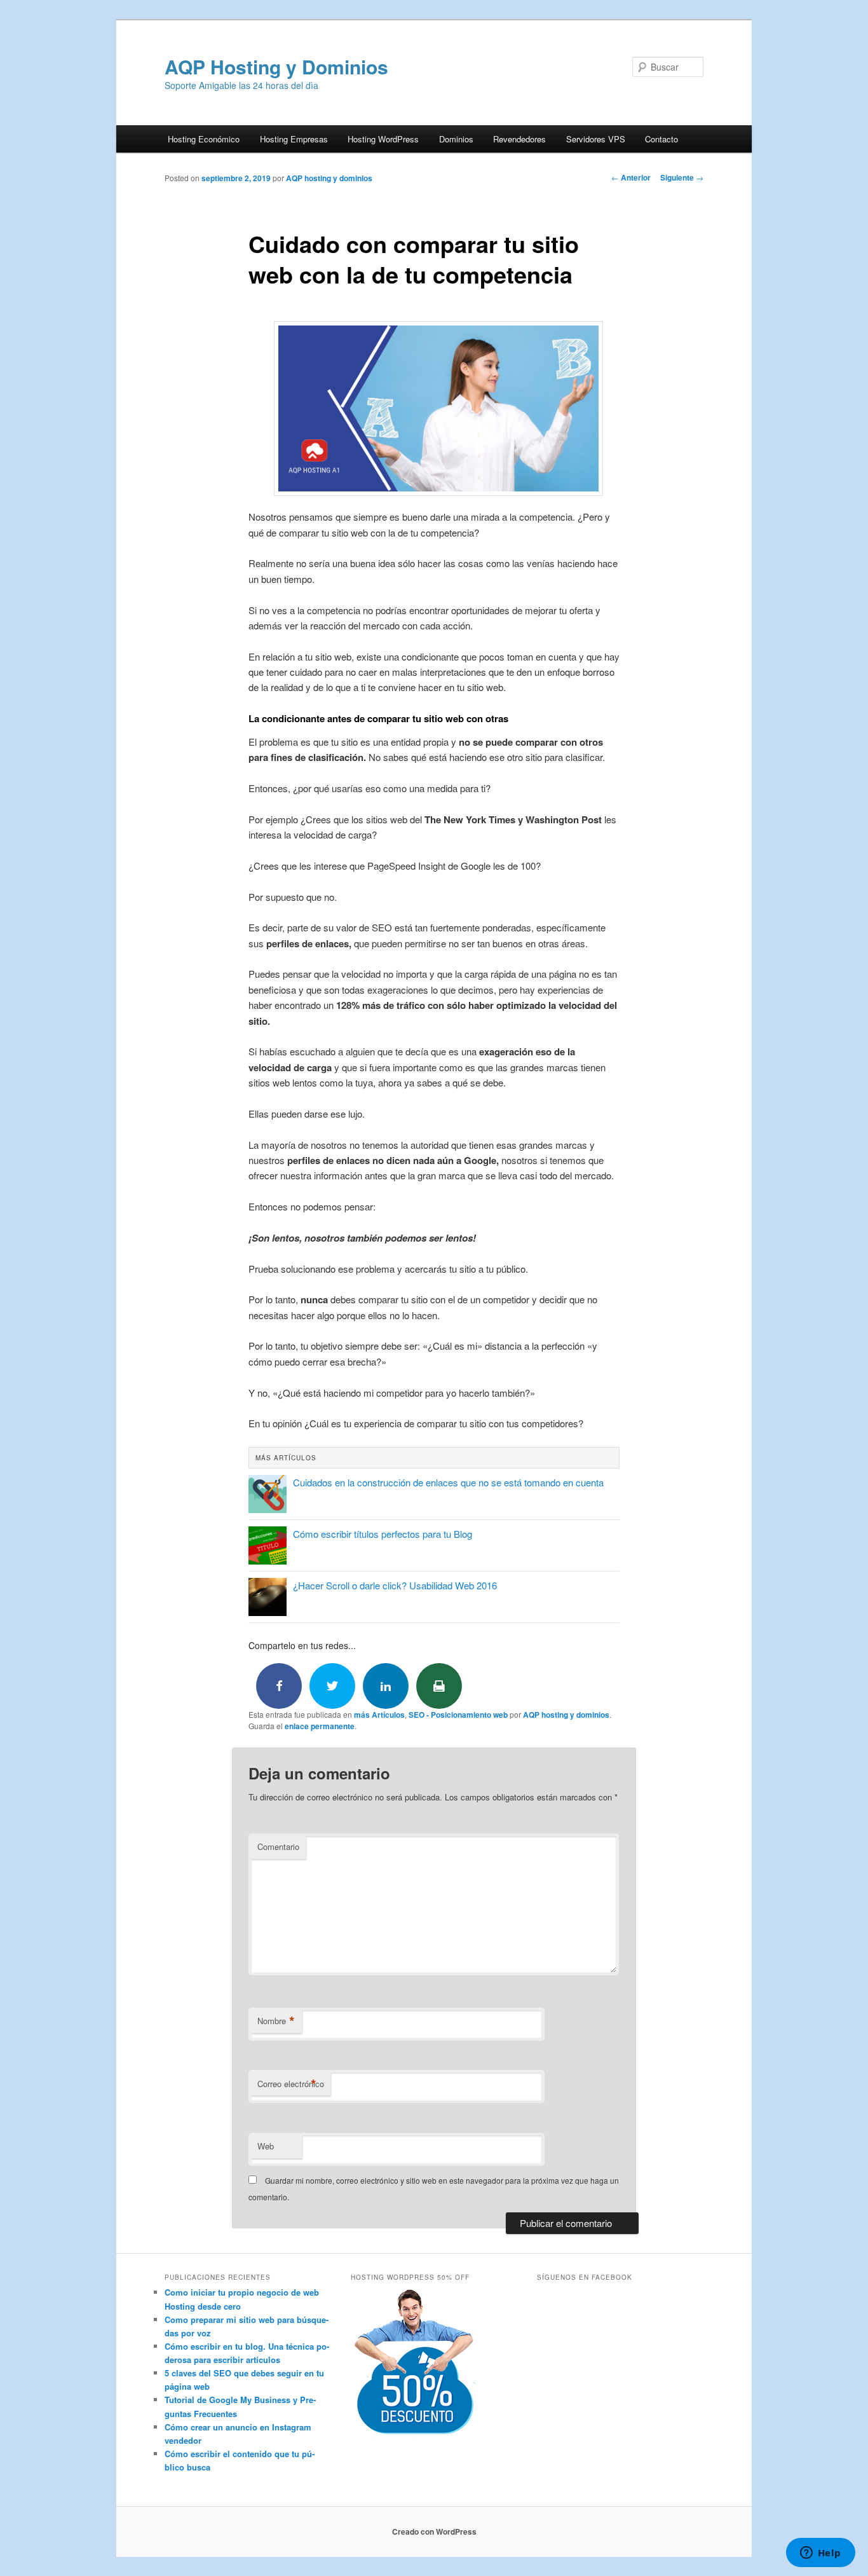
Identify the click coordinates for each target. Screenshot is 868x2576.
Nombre (276, 2021)
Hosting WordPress (383, 139)
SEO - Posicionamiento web (458, 1715)
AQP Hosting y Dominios (276, 66)
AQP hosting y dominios (329, 178)
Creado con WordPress (434, 2531)
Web (266, 2146)
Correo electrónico (291, 2084)
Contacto (661, 139)
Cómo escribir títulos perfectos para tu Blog (383, 1534)
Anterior (631, 177)
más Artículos (379, 1715)
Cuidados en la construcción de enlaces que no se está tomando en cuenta (448, 1482)
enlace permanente (320, 1726)
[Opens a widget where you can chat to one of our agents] (820, 2554)
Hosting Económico (204, 139)
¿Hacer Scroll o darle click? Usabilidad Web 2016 (395, 1585)
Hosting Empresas (294, 139)
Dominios (456, 139)
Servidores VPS (596, 139)
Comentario (278, 1846)
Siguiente (682, 177)
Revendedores (519, 139)
